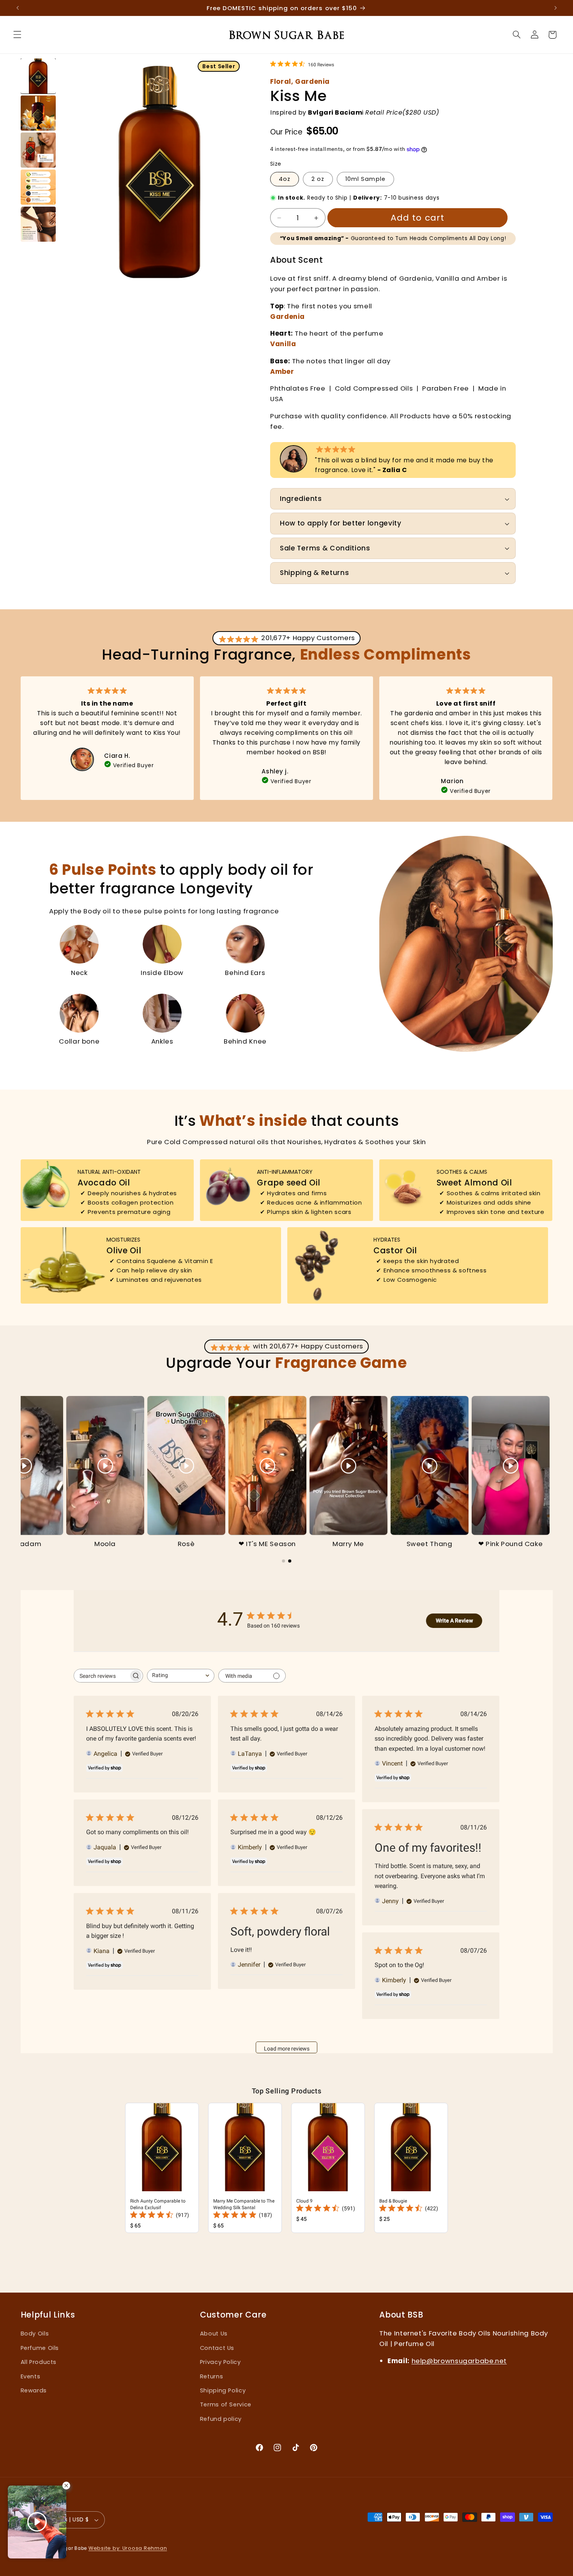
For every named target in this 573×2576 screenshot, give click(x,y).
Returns (211, 2376)
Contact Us (217, 2348)
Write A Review (454, 1621)
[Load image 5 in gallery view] (38, 224)
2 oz (318, 179)
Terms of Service (226, 2404)
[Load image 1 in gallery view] (38, 76)
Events (31, 2376)
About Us (214, 2334)
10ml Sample (365, 179)
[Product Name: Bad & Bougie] (411, 2168)
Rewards (34, 2390)
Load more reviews (287, 2049)
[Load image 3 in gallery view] (38, 150)
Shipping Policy (223, 2390)
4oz (285, 179)
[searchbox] (101, 1676)
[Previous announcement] (22, 8)
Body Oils (35, 2334)
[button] (17, 35)
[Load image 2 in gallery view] (38, 113)
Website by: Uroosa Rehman (128, 2548)
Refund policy (221, 2419)
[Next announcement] (551, 8)
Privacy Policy (220, 2362)
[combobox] (181, 1676)
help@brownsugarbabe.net (459, 2361)
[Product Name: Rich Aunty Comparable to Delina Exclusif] (162, 2168)
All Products (39, 2362)
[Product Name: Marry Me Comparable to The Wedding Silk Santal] (245, 2168)
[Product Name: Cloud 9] (328, 2168)
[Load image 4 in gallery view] (38, 187)
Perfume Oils (40, 2348)
